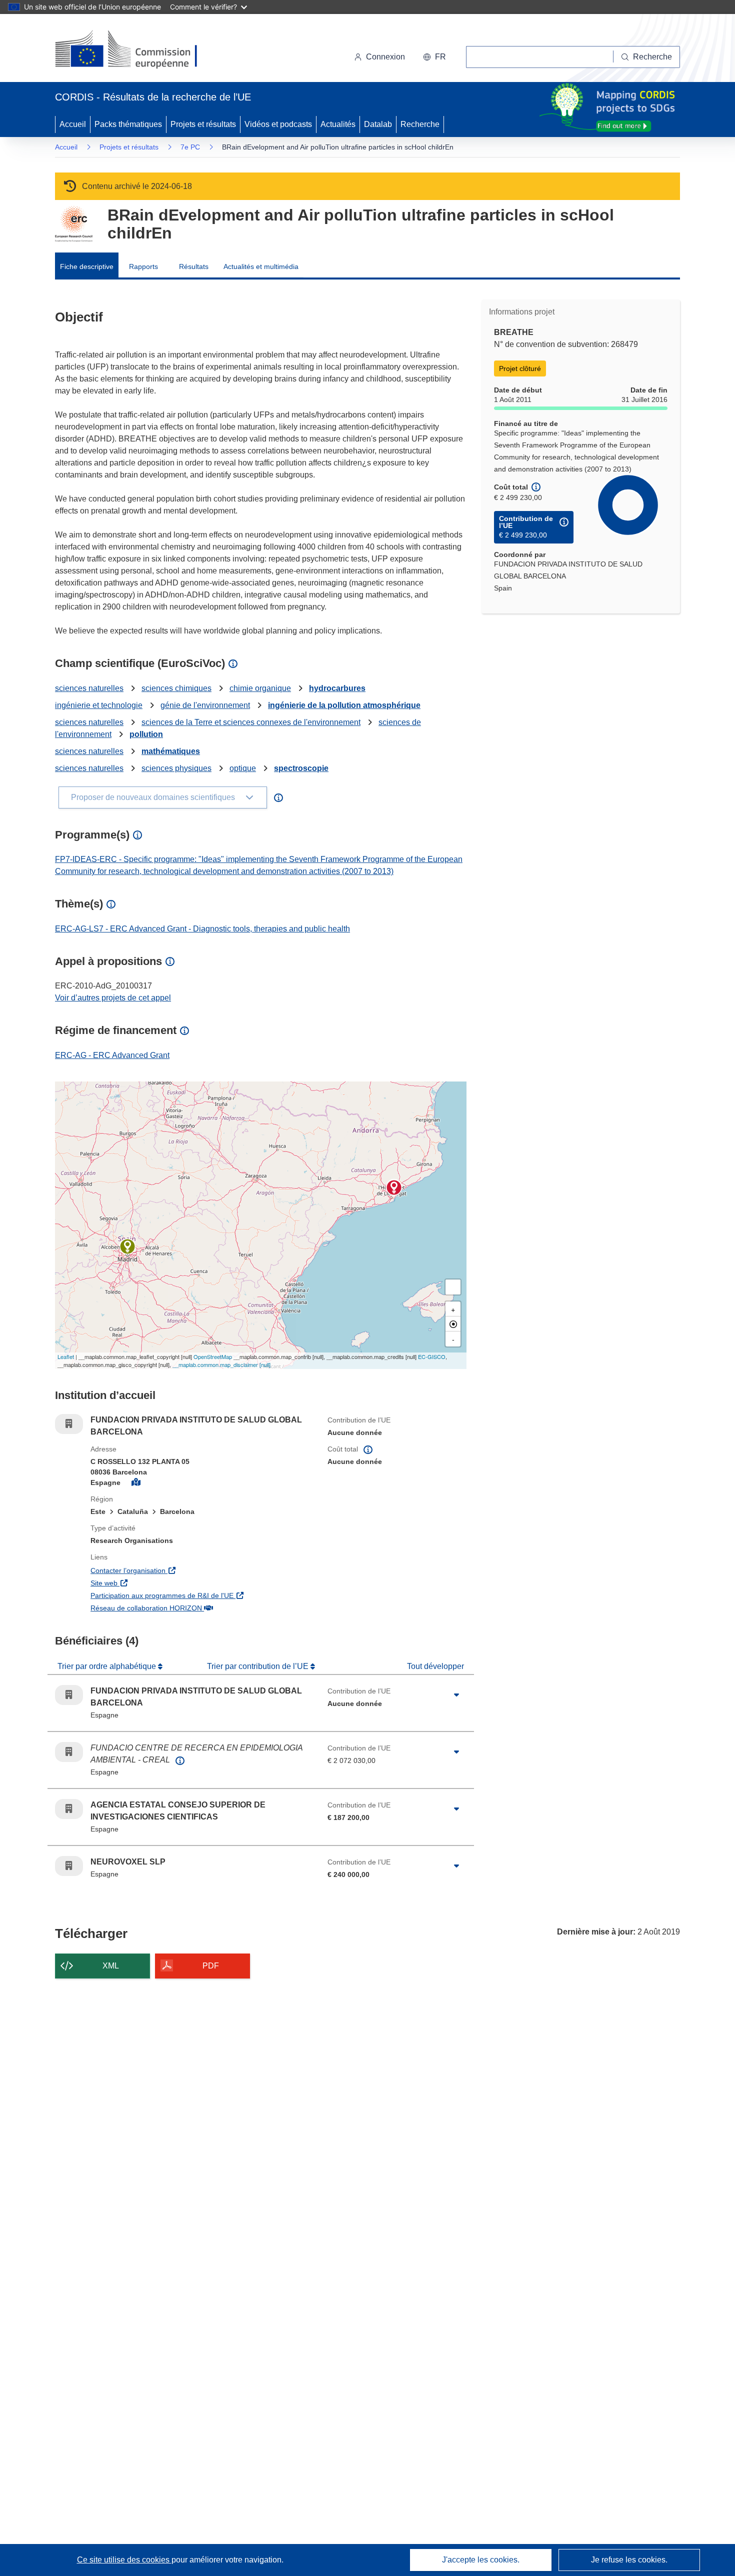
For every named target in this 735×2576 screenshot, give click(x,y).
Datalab (378, 124)
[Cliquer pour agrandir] (456, 1695)
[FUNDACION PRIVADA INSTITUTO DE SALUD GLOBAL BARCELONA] (394, 1187)
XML (111, 1966)
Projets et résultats (203, 124)
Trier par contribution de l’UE (259, 1666)
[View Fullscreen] (453, 1287)
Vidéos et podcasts (278, 124)
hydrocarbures (337, 688)
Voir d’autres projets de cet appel (113, 998)
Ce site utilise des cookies (124, 2560)
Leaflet (66, 1356)
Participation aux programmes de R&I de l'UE (201, 1595)
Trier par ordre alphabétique (108, 1666)
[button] (434, 57)
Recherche (420, 124)
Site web (161, 1583)
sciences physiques (176, 768)
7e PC (190, 147)
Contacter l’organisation (185, 1570)
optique (243, 768)
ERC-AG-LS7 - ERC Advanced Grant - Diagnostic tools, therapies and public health (202, 929)
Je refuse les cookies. (629, 2560)
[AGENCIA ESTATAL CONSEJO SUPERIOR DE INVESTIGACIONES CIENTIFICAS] (127, 1246)
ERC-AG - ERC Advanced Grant (112, 1055)
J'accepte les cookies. (481, 2560)
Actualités (338, 124)
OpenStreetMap (213, 1356)
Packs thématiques (128, 124)
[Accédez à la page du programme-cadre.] (74, 224)
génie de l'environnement (205, 705)
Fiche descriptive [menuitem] (87, 266)
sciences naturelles (89, 688)
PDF (211, 1966)
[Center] (453, 1324)
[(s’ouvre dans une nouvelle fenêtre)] (136, 50)
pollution (146, 734)
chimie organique (260, 688)
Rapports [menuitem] (143, 266)
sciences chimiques (176, 688)
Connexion (385, 57)
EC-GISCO (432, 1356)
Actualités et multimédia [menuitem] (261, 266)
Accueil (73, 124)
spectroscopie (301, 768)
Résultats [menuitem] (194, 266)
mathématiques (171, 751)
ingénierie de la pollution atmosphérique (344, 705)
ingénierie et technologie (99, 705)
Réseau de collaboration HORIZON (201, 1608)
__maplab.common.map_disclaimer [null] (221, 1364)
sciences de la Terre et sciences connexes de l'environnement (251, 722)
